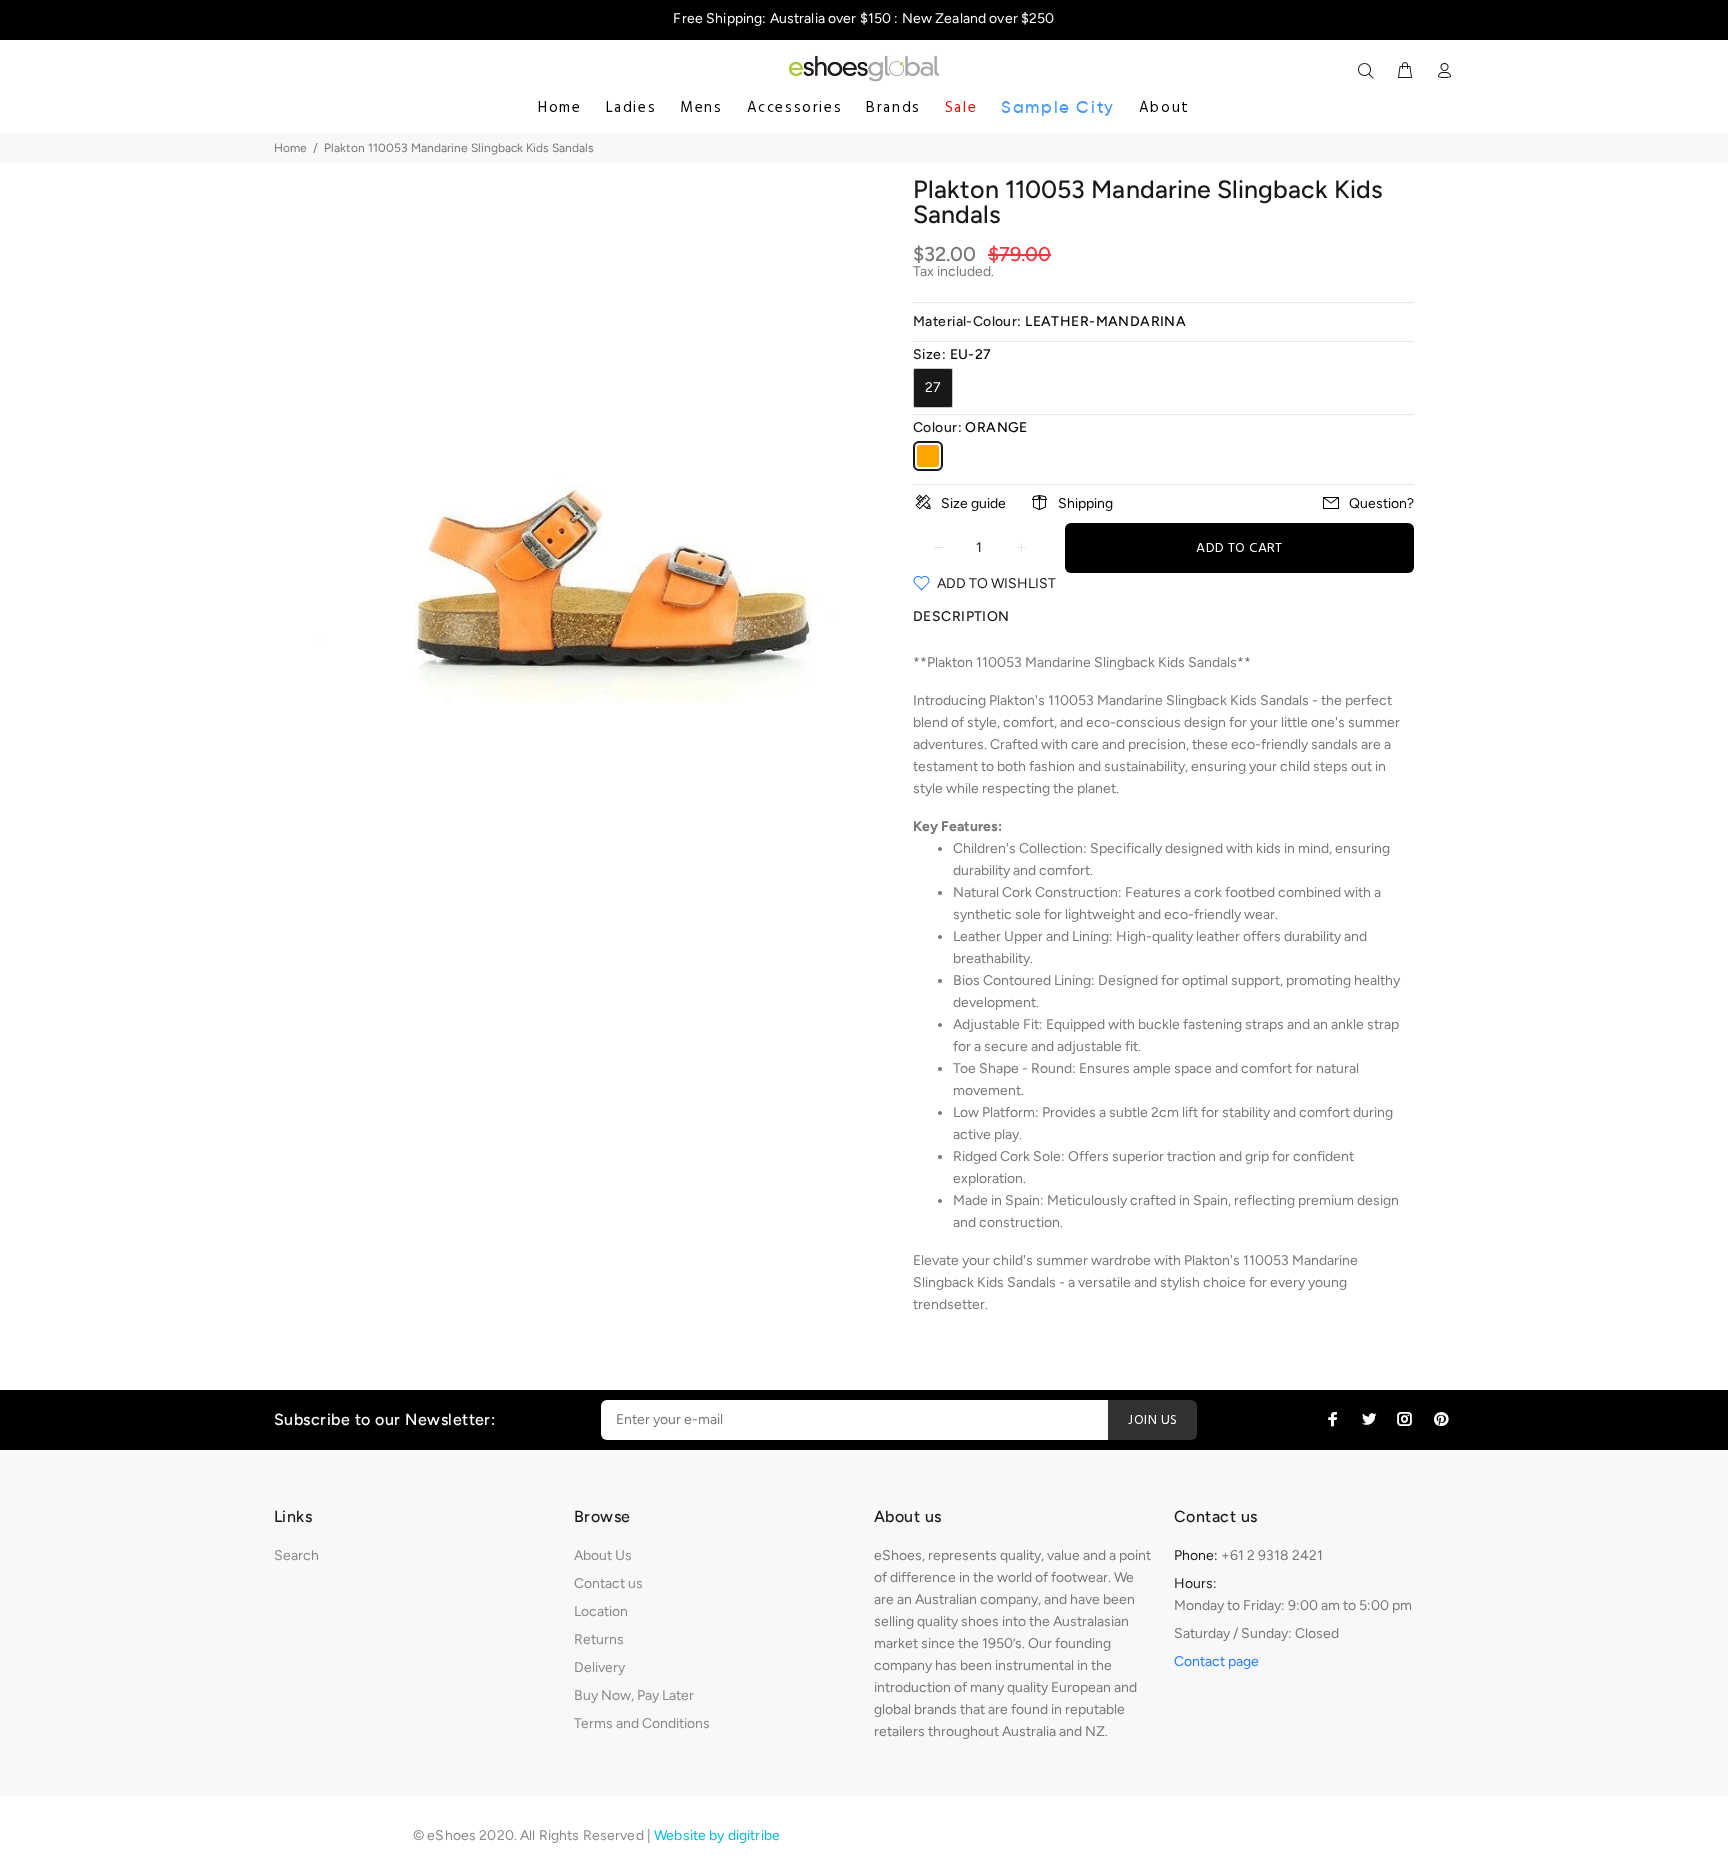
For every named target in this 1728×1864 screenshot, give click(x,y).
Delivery (599, 1667)
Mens (701, 108)
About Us (603, 1555)
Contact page (1216, 1661)
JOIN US (1152, 1420)
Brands (893, 108)
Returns (599, 1639)
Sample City (1058, 107)
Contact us (608, 1583)
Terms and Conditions (642, 1723)
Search (296, 1555)
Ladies (631, 108)
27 (933, 387)
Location (601, 1611)
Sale (961, 108)
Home (559, 108)
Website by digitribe (717, 1835)
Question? (1381, 503)
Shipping (1085, 503)
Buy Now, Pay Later (634, 1695)
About (1164, 108)
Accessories (795, 108)
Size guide (973, 503)
